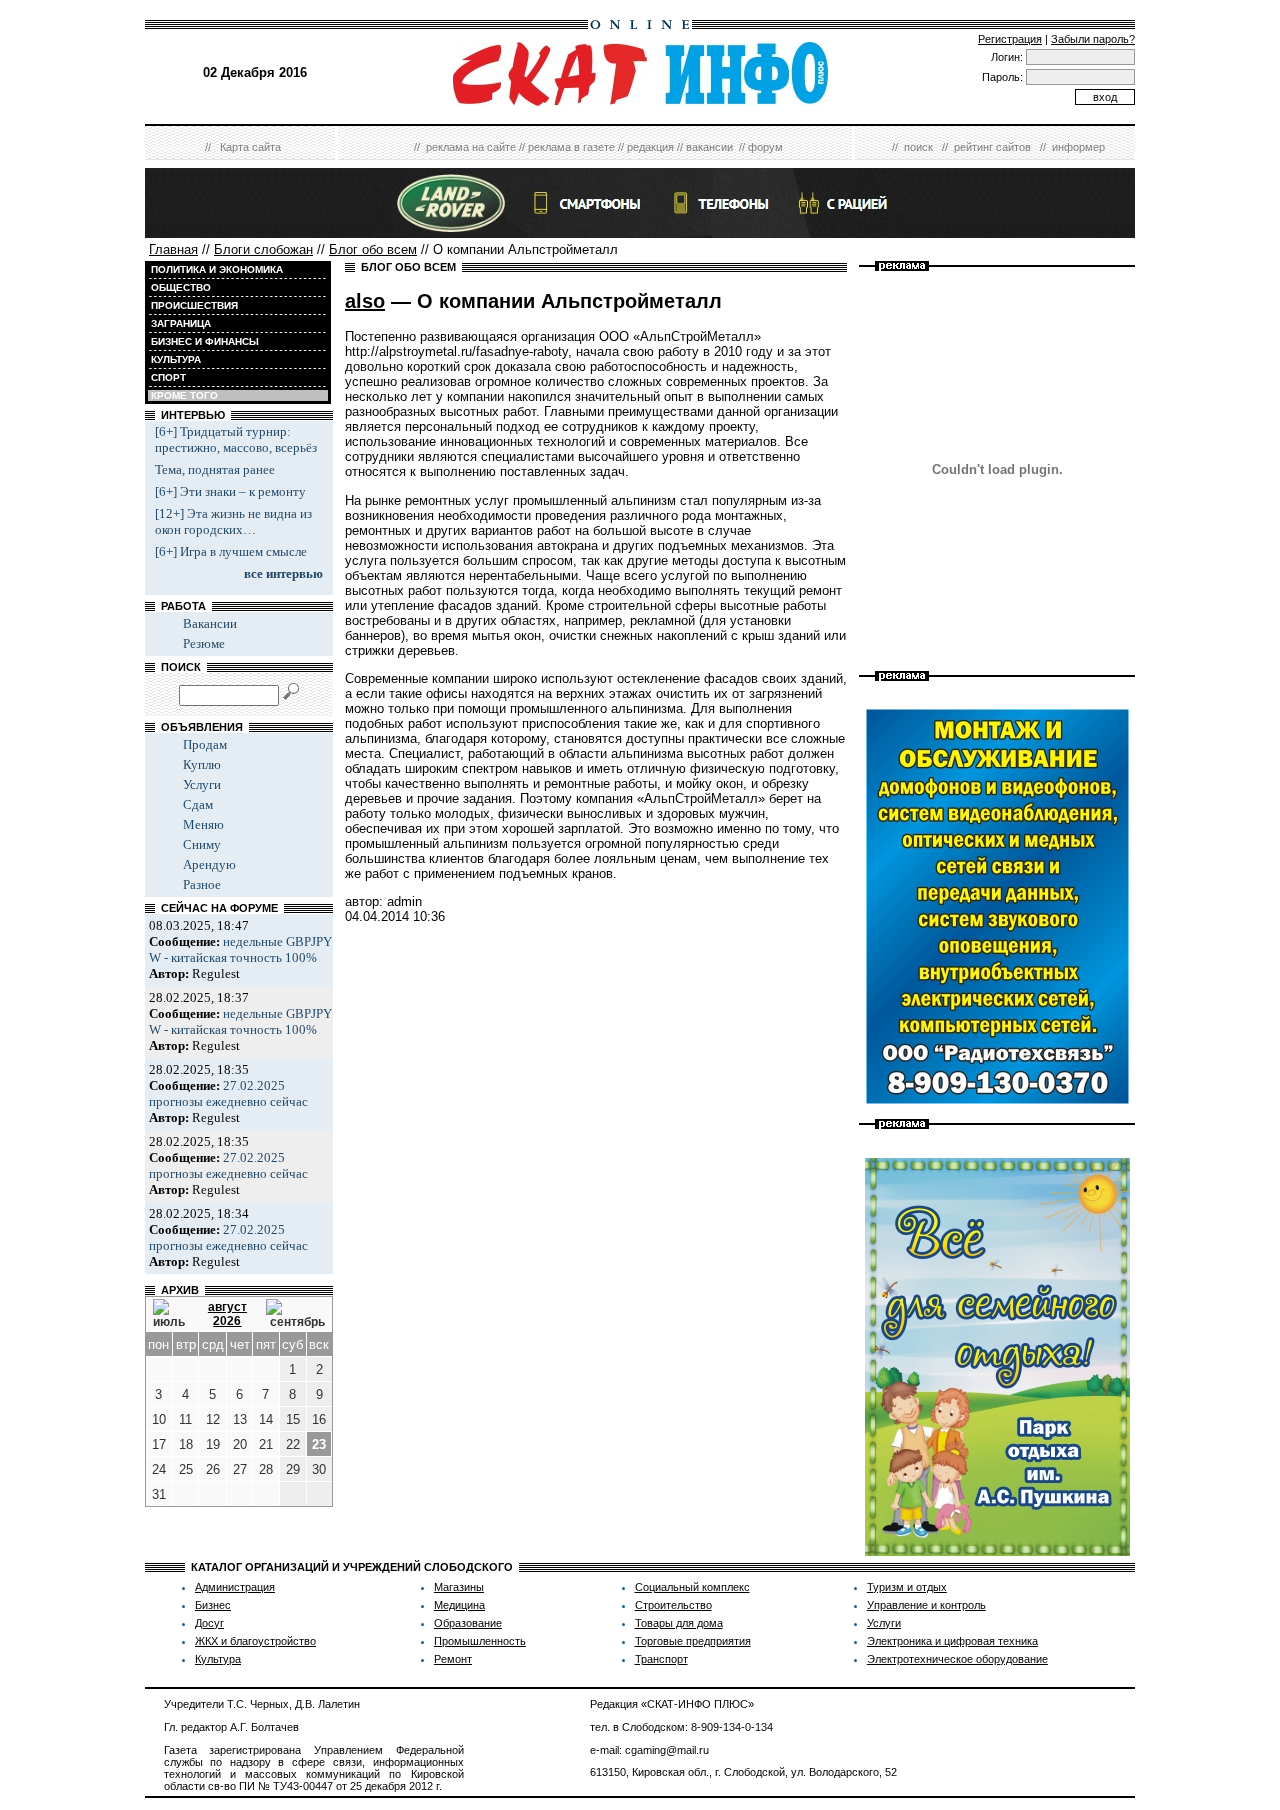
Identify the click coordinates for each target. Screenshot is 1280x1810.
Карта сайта (250, 147)
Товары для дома (679, 1623)
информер (1078, 147)
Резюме (204, 643)
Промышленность (480, 1641)
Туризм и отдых (907, 1587)
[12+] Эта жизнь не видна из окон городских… (233, 521)
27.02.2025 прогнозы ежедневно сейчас (228, 1093)
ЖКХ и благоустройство (255, 1641)
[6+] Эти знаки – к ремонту (230, 491)
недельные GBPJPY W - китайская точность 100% (240, 949)
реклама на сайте (471, 147)
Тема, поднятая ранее (215, 469)
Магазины (459, 1587)
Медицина (459, 1605)
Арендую (209, 864)
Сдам (198, 804)
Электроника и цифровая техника (952, 1641)
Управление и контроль (926, 1605)
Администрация (235, 1587)
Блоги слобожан (263, 249)
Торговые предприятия (693, 1641)
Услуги (202, 784)
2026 (227, 1321)
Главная (173, 249)
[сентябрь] (295, 1314)
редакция (650, 147)
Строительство (673, 1605)
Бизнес (213, 1605)
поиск (918, 147)
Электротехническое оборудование (957, 1659)
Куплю (202, 764)
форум (765, 147)
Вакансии (210, 623)
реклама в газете (571, 147)
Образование (468, 1623)
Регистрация (1010, 39)
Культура (218, 1659)
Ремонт (453, 1659)
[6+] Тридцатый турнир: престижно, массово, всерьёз (236, 439)
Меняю (203, 824)
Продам (205, 744)
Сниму (202, 844)
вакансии (709, 147)
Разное (202, 884)
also (365, 301)
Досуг (209, 1623)
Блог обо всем (373, 249)
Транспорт (661, 1659)
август (227, 1307)
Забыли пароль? (1093, 39)
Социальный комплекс (692, 1587)
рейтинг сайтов (992, 147)
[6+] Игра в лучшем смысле (231, 551)
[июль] (171, 1314)
